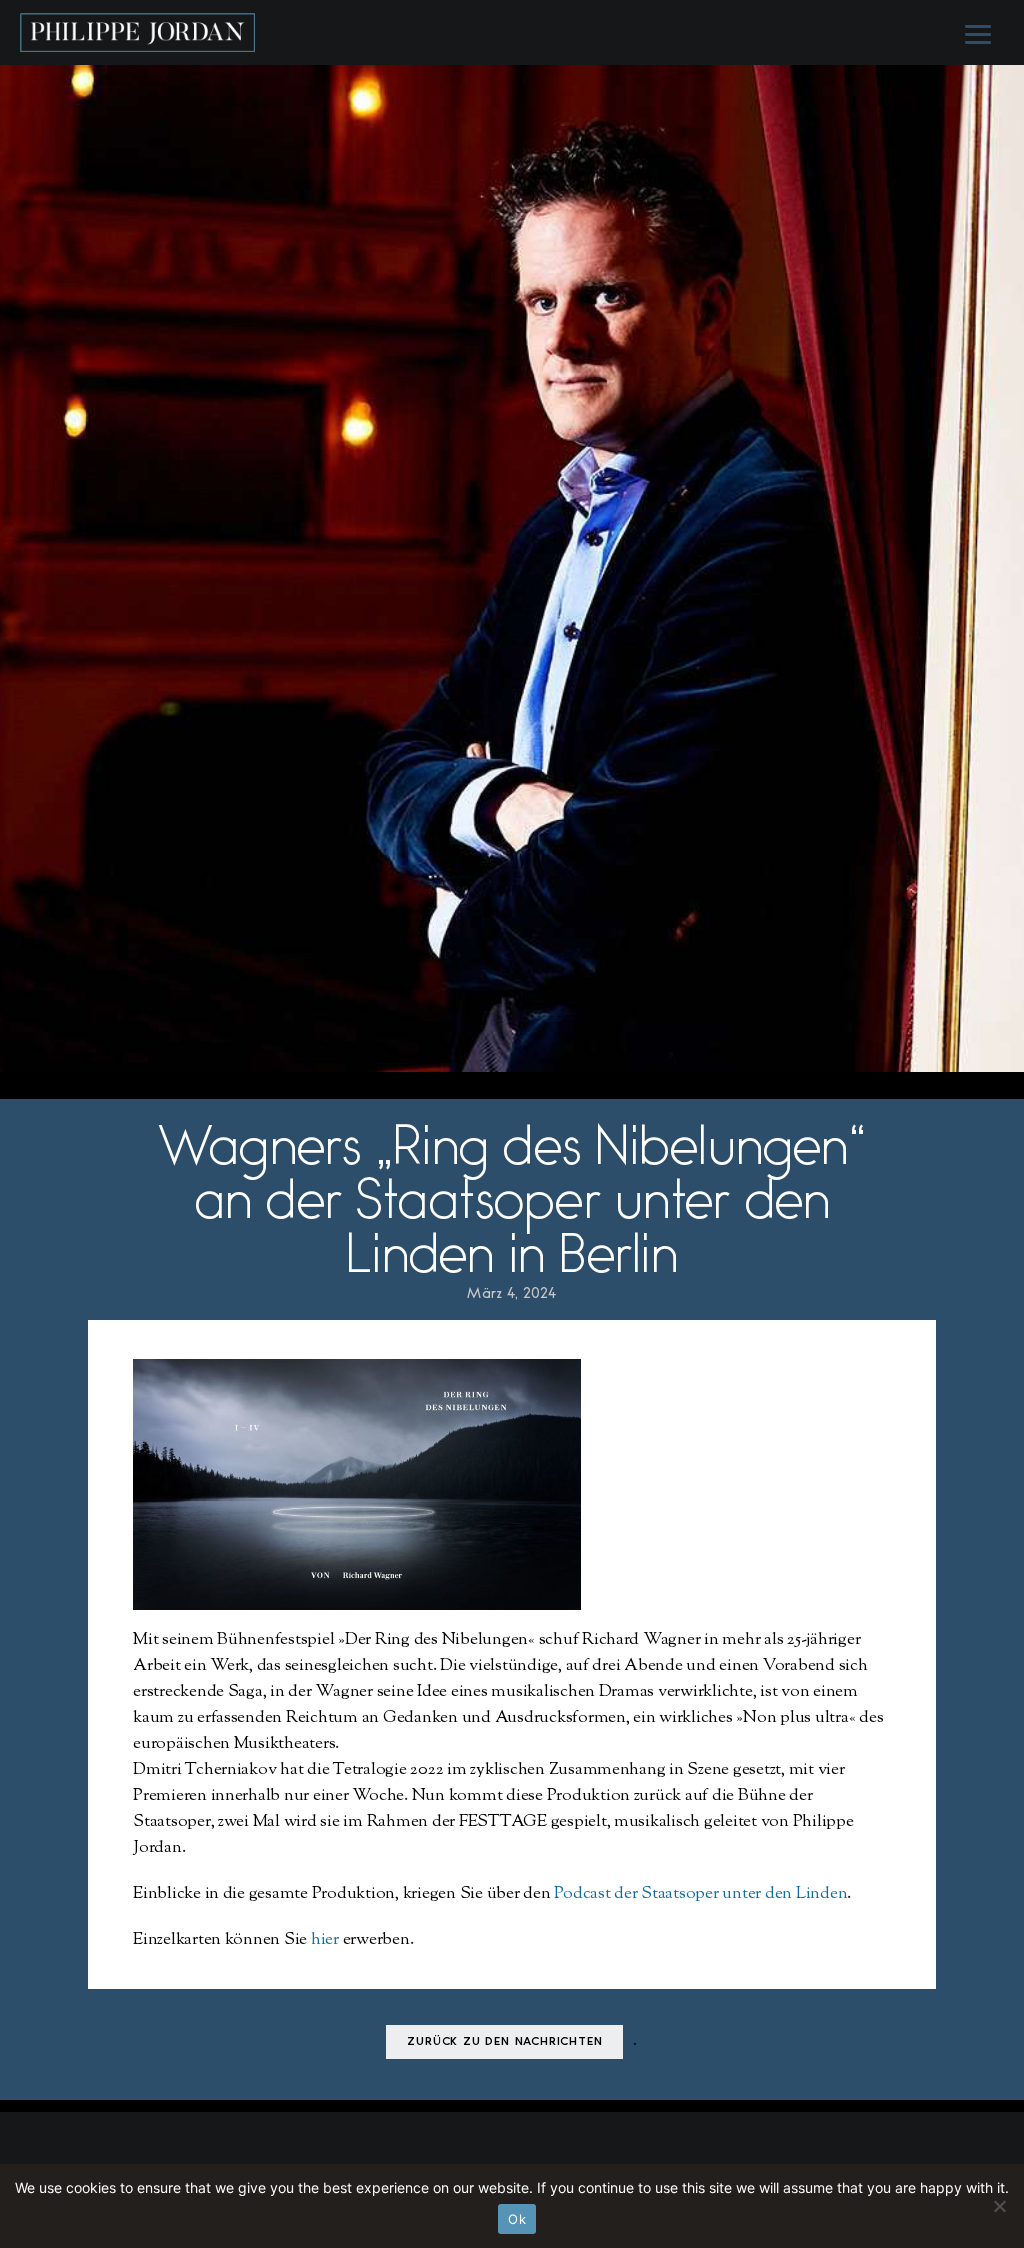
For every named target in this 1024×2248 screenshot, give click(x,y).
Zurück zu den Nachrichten (504, 2042)
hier (325, 1940)
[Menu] (976, 33)
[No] (999, 2206)
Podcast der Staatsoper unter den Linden (700, 1894)
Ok (517, 2219)
